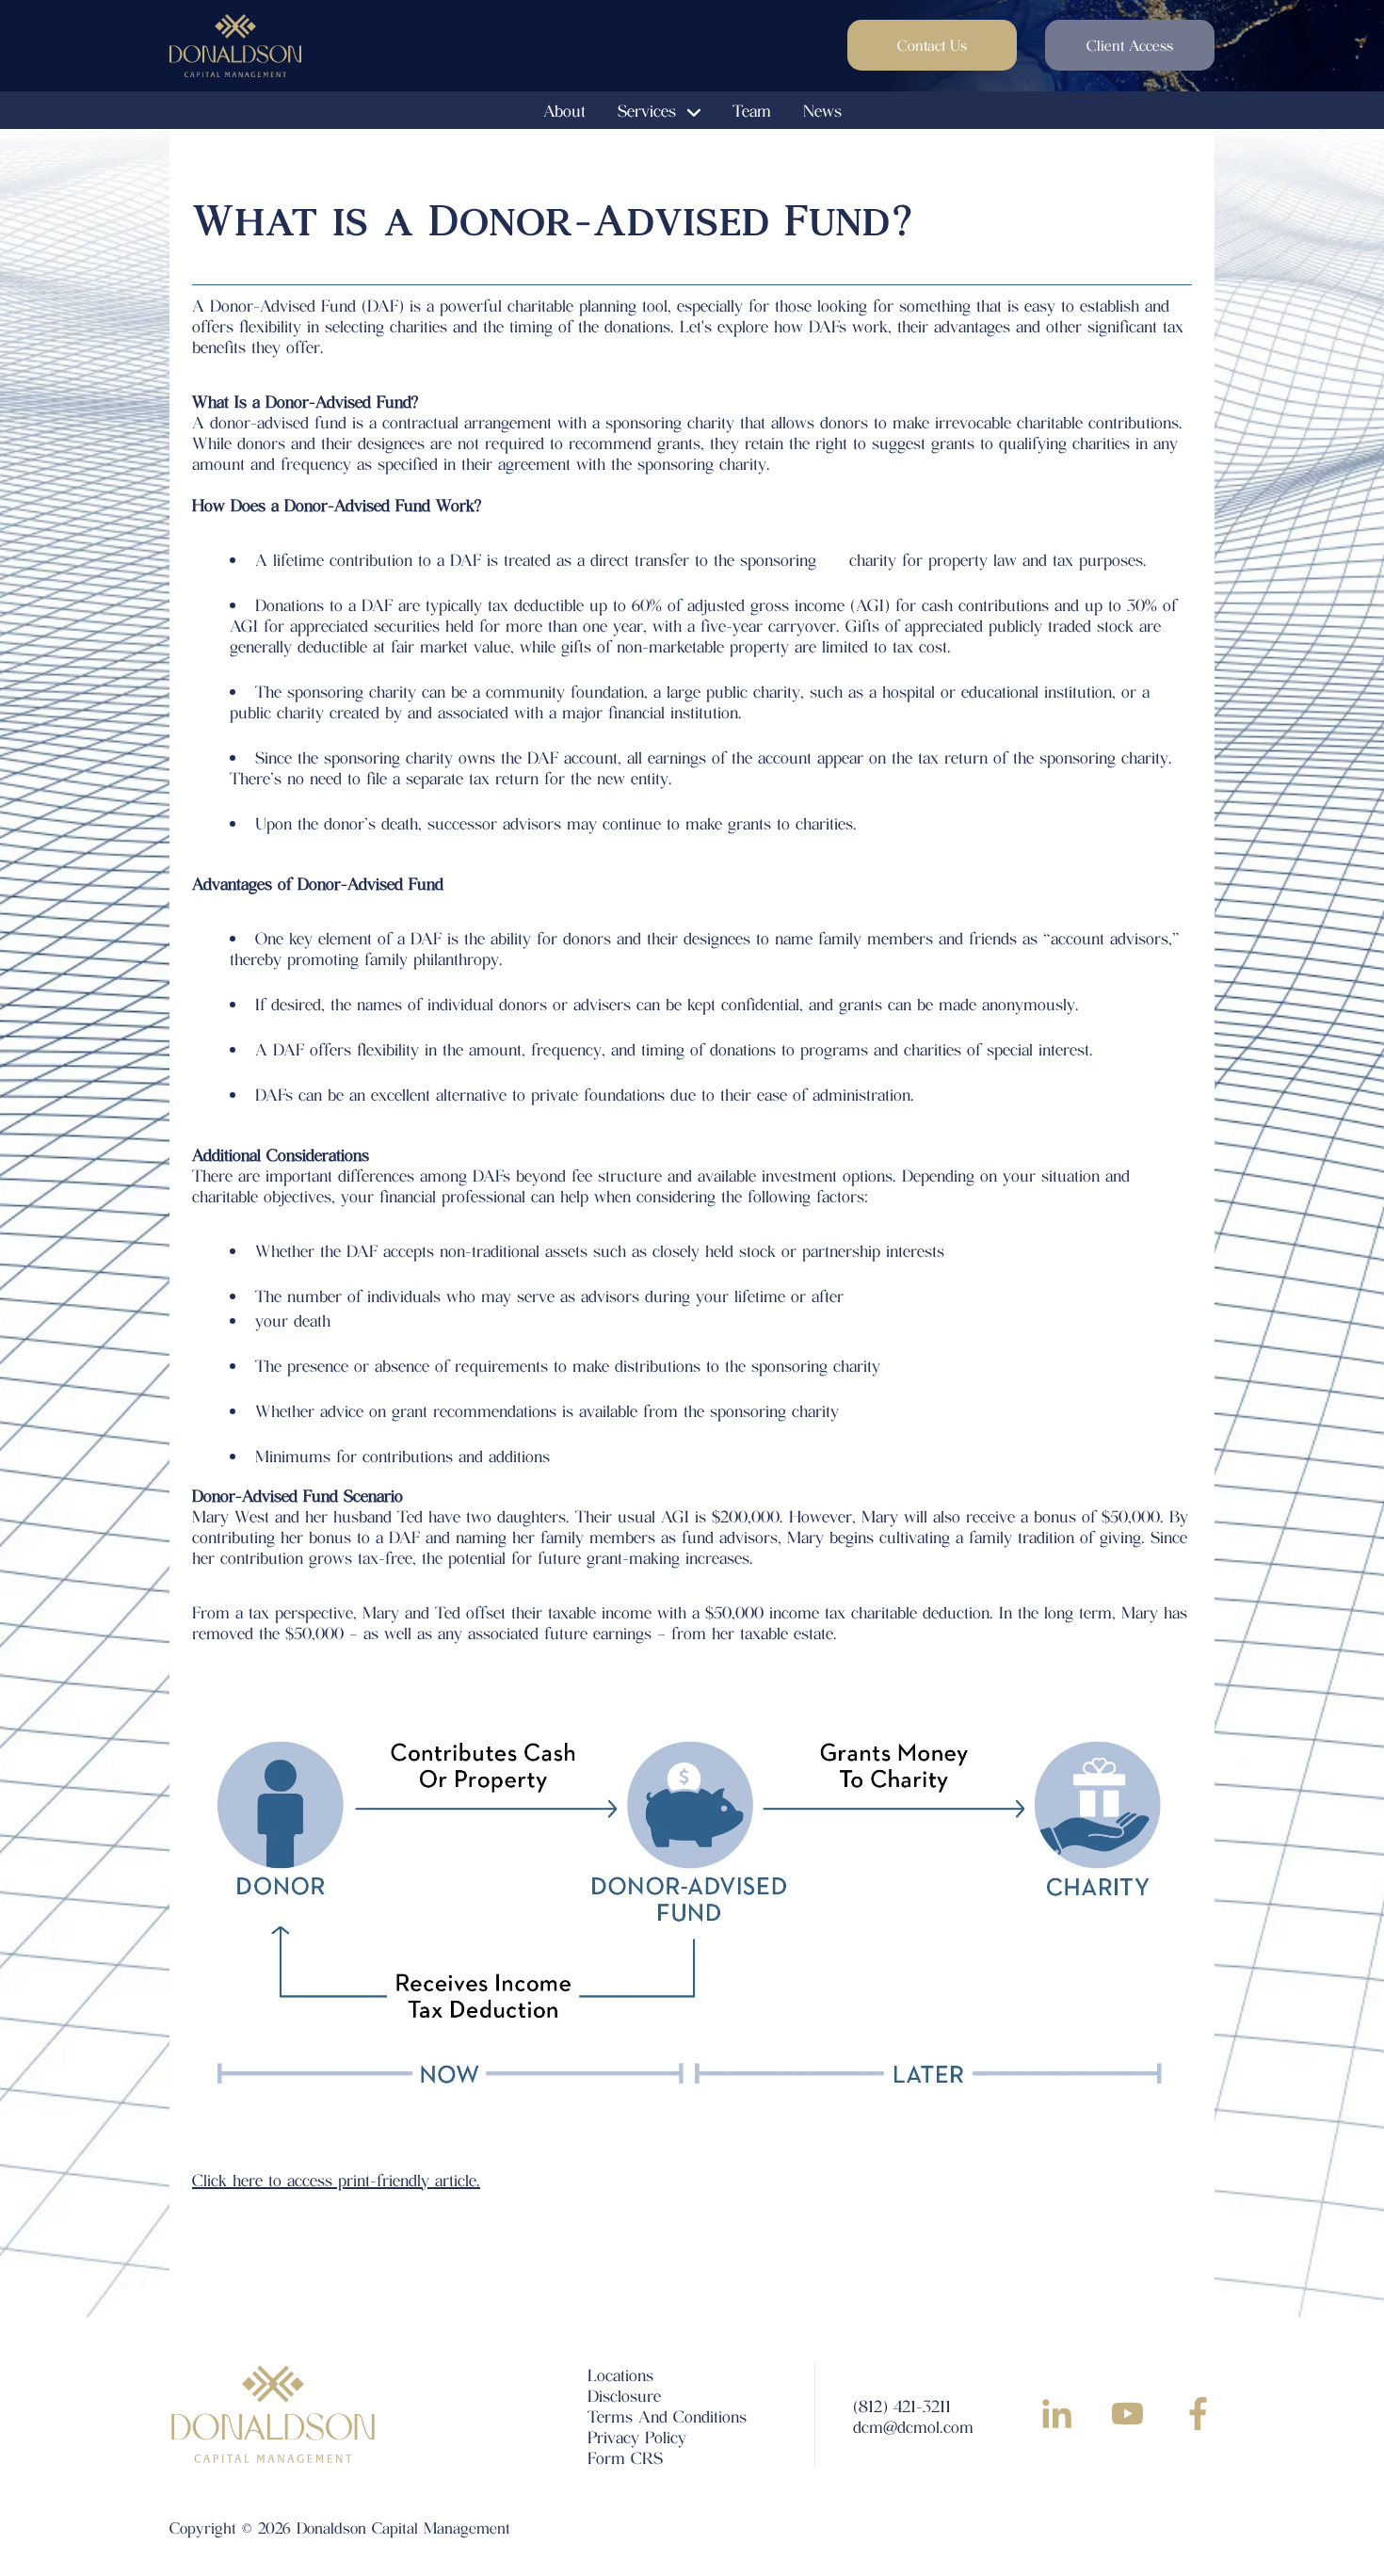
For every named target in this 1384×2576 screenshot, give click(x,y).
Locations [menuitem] (620, 2375)
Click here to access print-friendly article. (336, 2180)
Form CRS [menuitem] (625, 2457)
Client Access (1130, 45)
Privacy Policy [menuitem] (637, 2437)
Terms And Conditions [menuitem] (667, 2416)
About (564, 110)
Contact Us (932, 45)
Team (752, 110)
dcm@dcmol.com (913, 2426)
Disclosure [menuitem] (624, 2395)
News (822, 110)
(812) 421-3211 (902, 2406)
